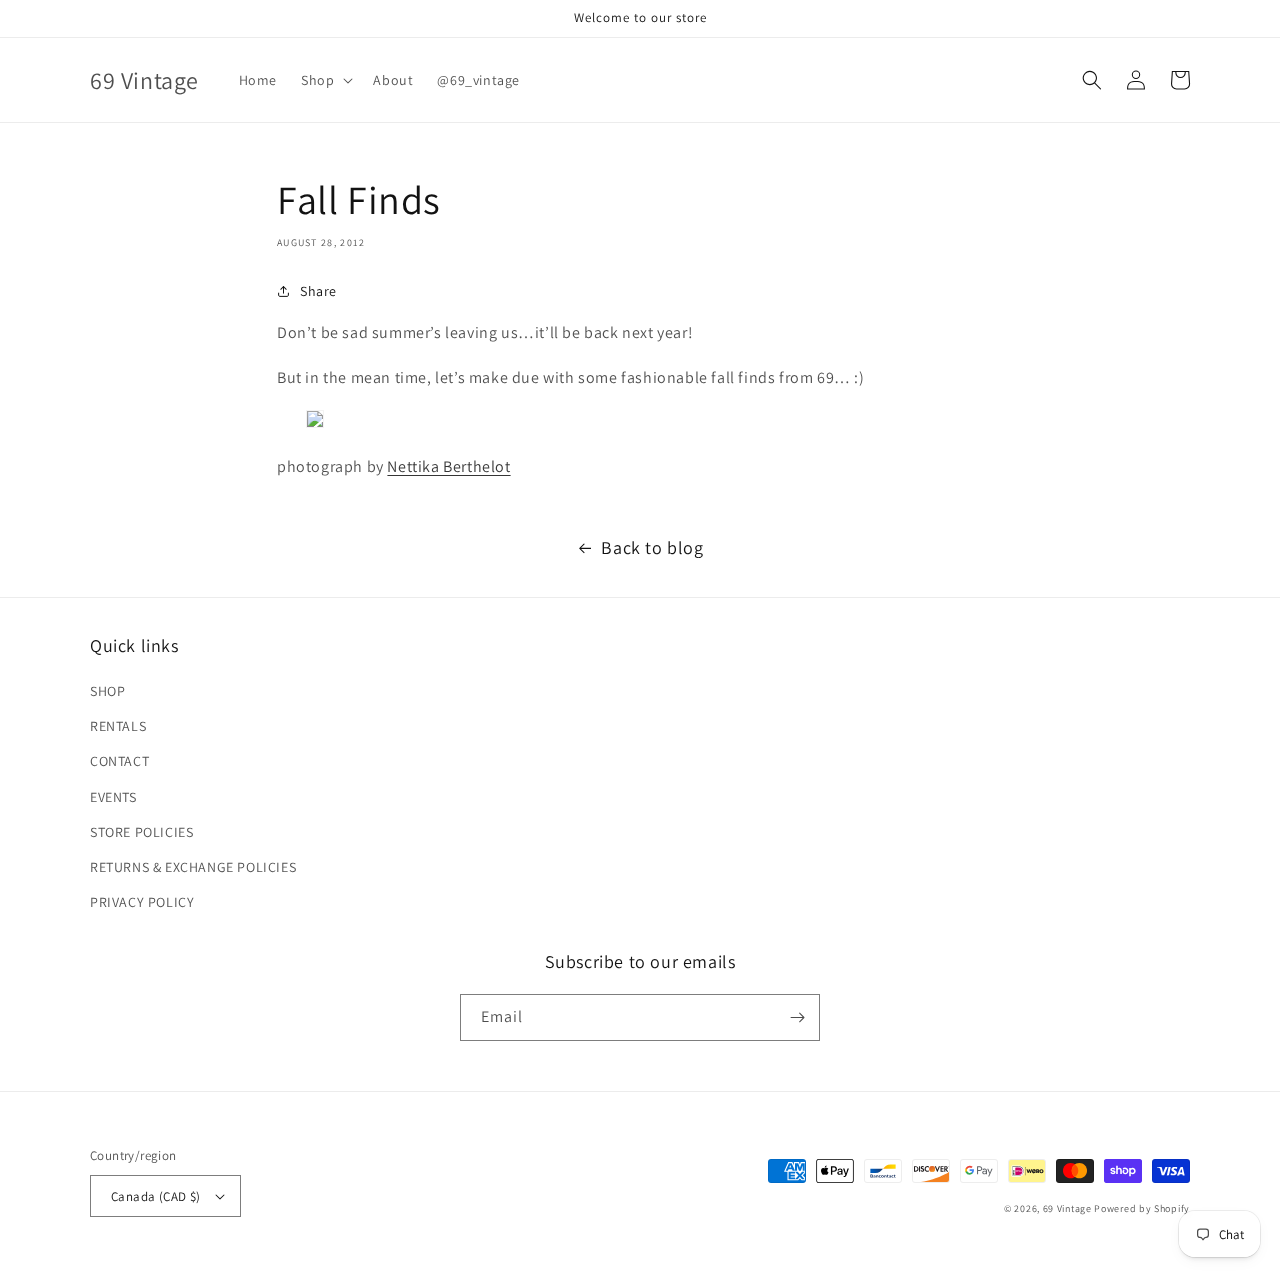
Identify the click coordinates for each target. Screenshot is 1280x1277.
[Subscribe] (797, 1017)
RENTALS (118, 726)
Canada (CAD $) (156, 1196)
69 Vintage (1067, 1208)
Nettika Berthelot (448, 466)
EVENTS (113, 797)
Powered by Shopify (1142, 1208)
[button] (325, 80)
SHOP (107, 691)
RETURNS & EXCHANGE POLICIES (193, 867)
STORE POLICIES (141, 832)
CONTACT (119, 761)
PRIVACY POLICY (142, 902)
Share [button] (318, 291)
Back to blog (652, 547)
